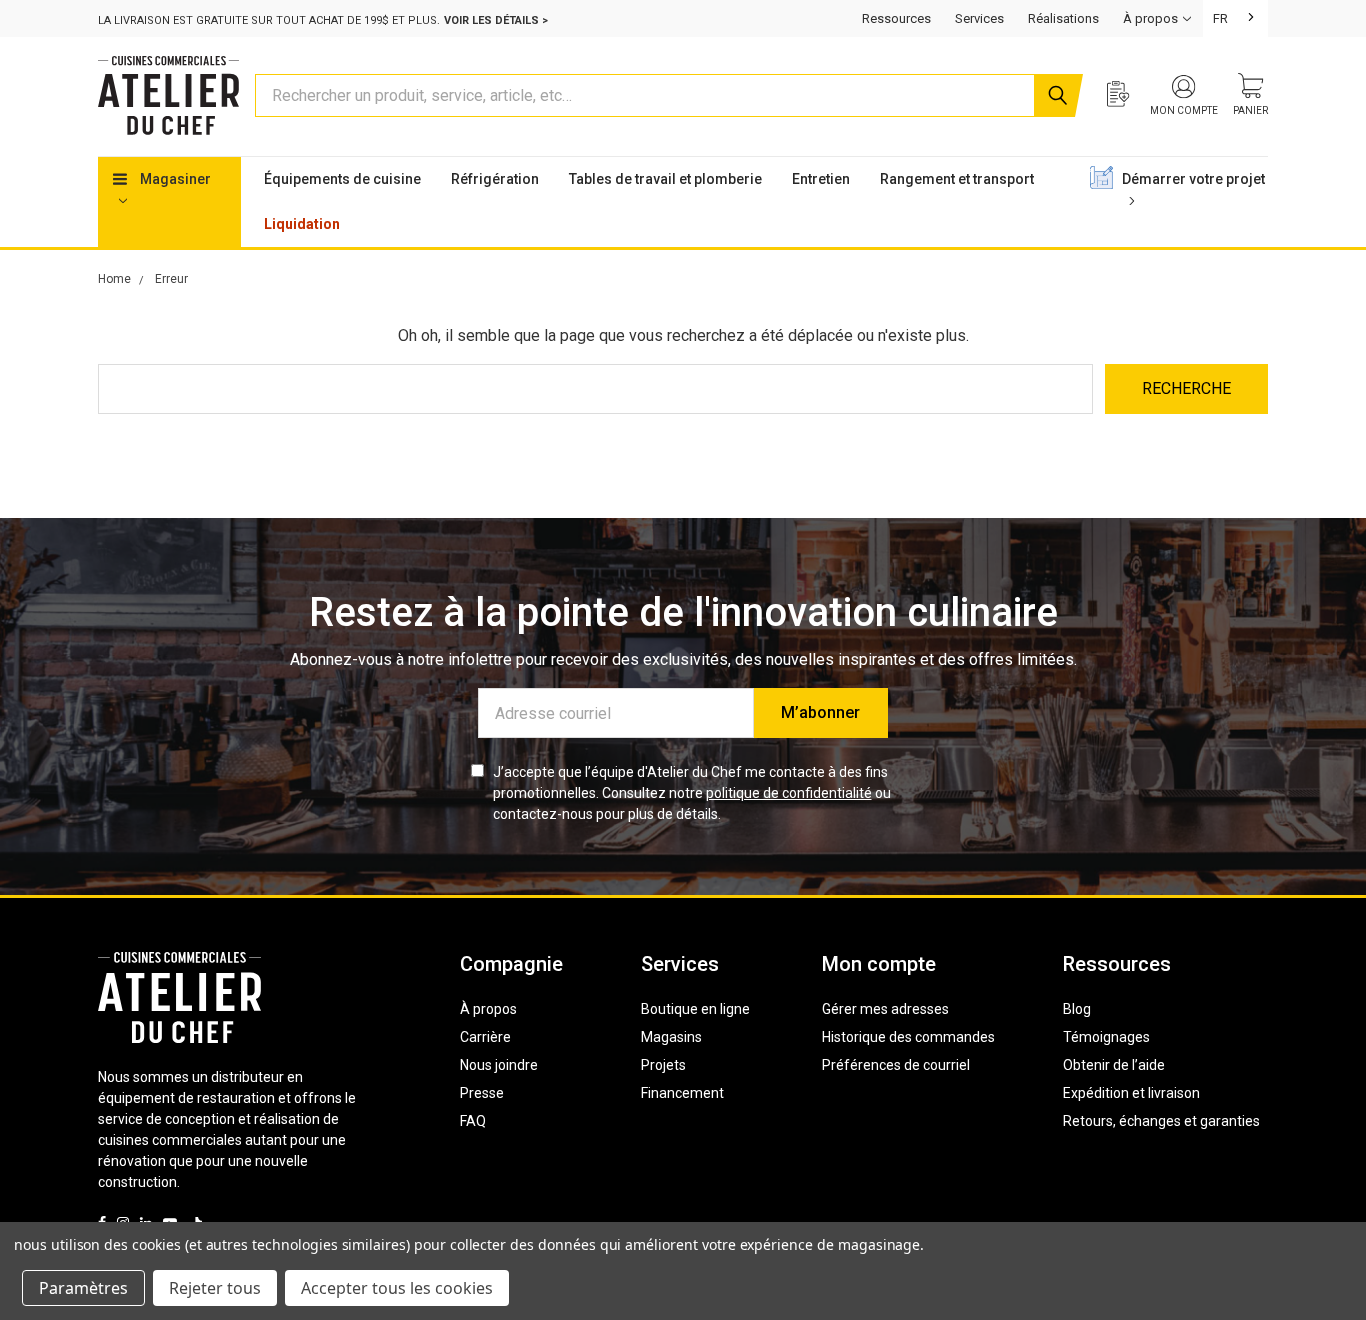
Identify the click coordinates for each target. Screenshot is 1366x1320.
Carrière (485, 1037)
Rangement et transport (957, 179)
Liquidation (302, 224)
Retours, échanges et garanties (1161, 1121)
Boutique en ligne (695, 1009)
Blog (1077, 1009)
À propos (488, 1009)
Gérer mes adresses (885, 1009)
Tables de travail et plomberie (665, 179)
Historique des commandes (908, 1037)
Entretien (821, 179)
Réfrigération (495, 179)
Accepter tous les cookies (397, 1288)
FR (1220, 18)
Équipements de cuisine (342, 179)
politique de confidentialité (789, 793)
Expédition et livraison (1131, 1093)
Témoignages (1106, 1037)
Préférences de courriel (896, 1065)
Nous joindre (499, 1065)
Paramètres (83, 1288)
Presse (482, 1093)
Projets (663, 1065)
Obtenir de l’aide (1114, 1065)
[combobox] (1235, 18)
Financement (682, 1093)
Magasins (671, 1037)
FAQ (473, 1121)
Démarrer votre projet (1193, 179)
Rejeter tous (215, 1288)
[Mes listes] (1128, 96)
